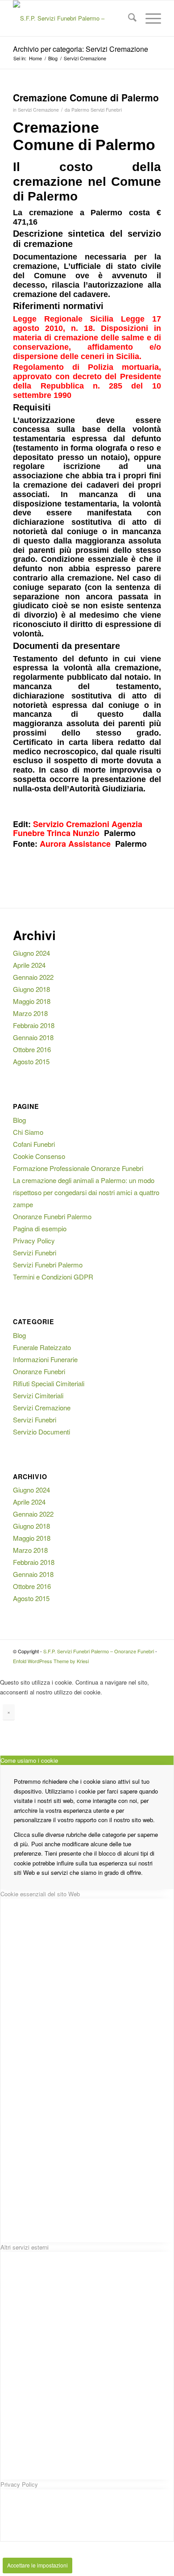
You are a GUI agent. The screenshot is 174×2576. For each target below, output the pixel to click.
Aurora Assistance (75, 844)
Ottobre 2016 (32, 1049)
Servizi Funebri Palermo (48, 1265)
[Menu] (149, 18)
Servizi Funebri (35, 1252)
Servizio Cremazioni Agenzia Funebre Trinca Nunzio (78, 828)
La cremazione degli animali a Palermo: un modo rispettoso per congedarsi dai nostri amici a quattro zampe (86, 1192)
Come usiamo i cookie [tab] (29, 1760)
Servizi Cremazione (38, 110)
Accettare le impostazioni (37, 2565)
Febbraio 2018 (34, 1025)
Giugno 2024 (31, 953)
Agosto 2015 (31, 1061)
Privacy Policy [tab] (19, 2484)
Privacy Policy (34, 1240)
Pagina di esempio (40, 1228)
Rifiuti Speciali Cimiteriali (49, 1383)
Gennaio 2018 (33, 1037)
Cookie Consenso (39, 1156)
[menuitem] (128, 18)
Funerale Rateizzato (42, 1347)
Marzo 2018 (30, 1013)
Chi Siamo (28, 1132)
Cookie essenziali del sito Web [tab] (40, 1894)
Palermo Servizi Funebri (97, 110)
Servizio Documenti (41, 1432)
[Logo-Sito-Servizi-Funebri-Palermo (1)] (72, 18)
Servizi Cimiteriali (38, 1395)
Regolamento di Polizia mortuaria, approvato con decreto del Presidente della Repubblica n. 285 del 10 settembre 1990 (87, 381)
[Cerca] (128, 18)
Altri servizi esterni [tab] (25, 2247)
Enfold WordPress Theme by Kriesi (51, 1661)
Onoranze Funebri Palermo (52, 1216)
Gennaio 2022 (33, 977)
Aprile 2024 (29, 965)
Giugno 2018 (31, 989)
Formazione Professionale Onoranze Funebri (78, 1168)
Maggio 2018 (32, 1001)
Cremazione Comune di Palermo (86, 97)
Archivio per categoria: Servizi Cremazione (81, 49)
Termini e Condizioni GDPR (53, 1277)
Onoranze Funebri (39, 1371)
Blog (19, 1120)
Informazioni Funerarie (45, 1359)
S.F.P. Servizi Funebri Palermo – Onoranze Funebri (99, 1651)
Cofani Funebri (34, 1144)
